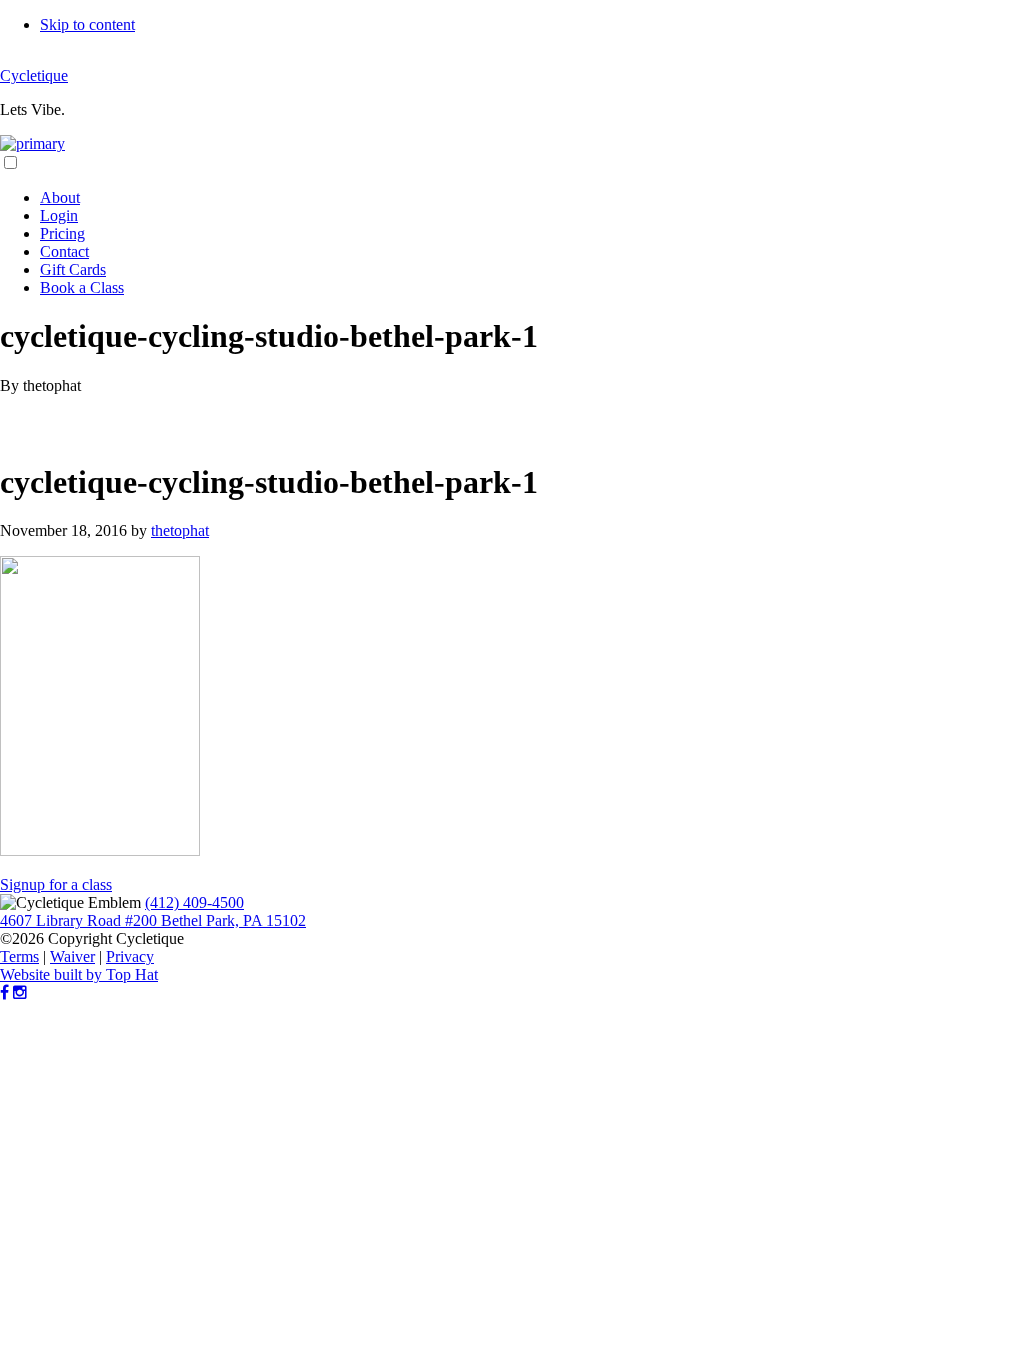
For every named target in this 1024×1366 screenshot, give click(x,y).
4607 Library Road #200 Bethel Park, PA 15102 (153, 920)
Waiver (72, 956)
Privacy (130, 956)
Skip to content (87, 24)
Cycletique (34, 75)
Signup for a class (56, 884)
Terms (19, 956)
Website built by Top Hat (79, 974)
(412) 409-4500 (194, 902)
